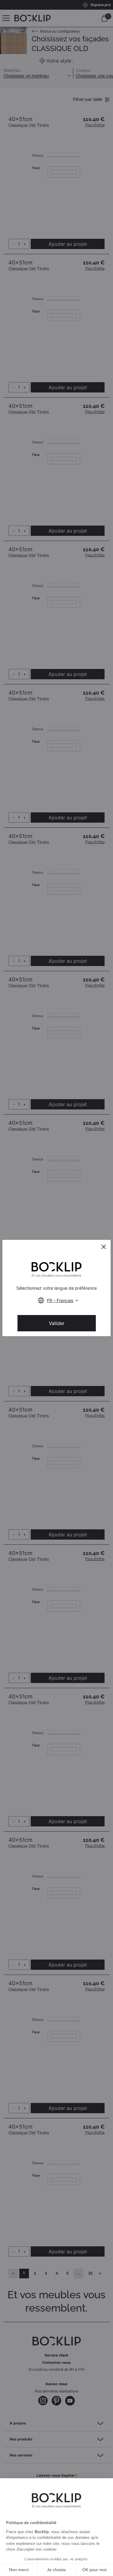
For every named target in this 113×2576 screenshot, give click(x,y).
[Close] (104, 1247)
